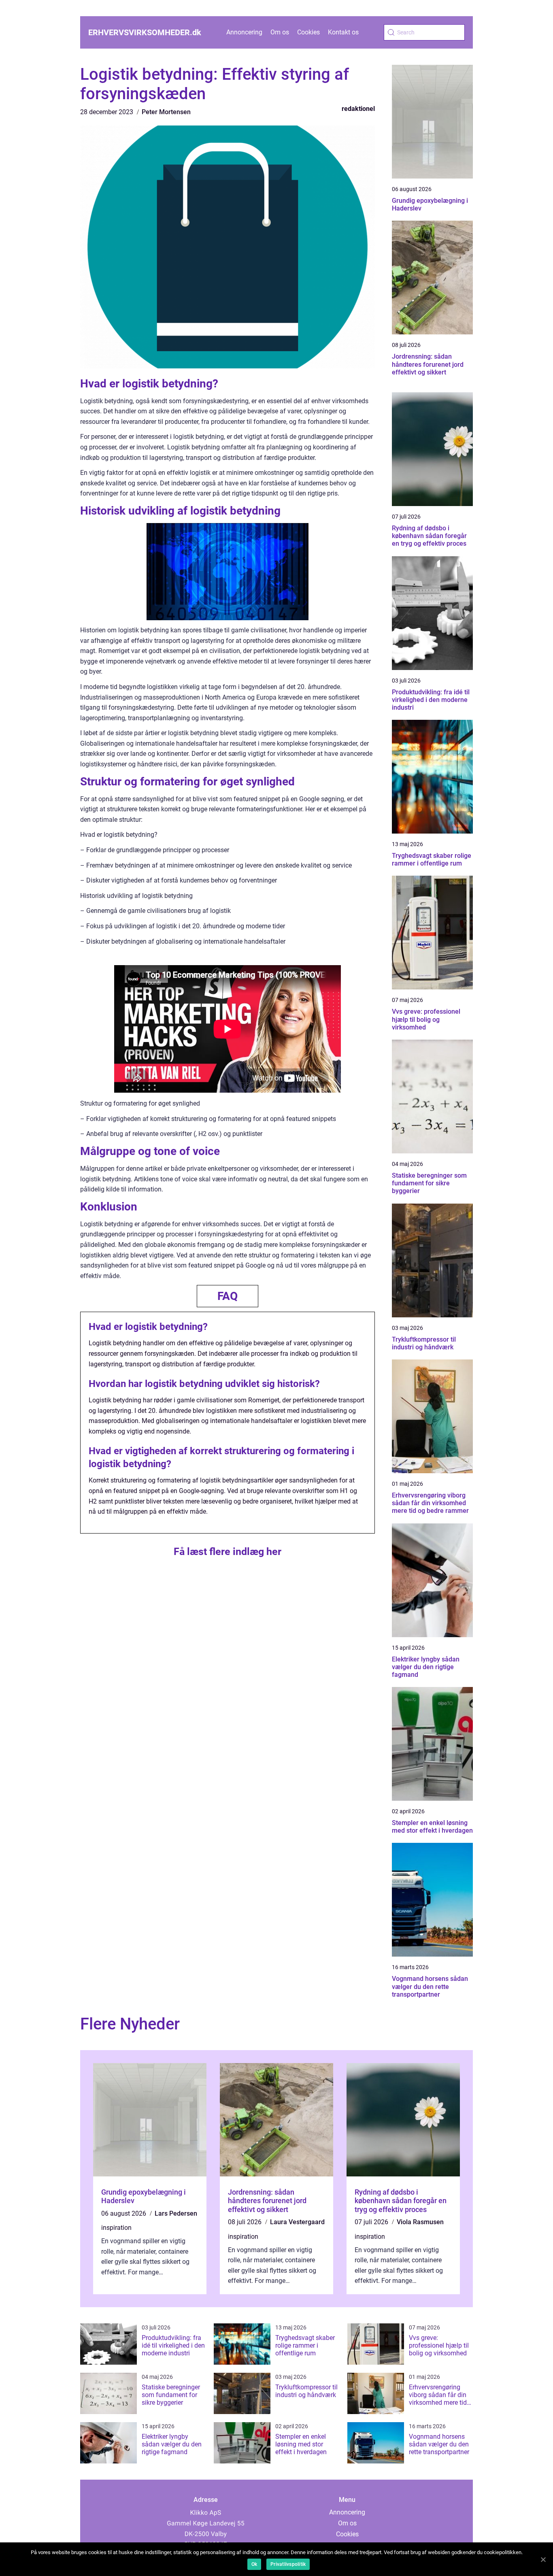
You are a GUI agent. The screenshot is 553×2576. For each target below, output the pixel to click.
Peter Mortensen (166, 112)
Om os (280, 32)
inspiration (116, 2228)
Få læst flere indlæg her (228, 1552)
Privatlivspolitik (288, 2564)
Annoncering (244, 32)
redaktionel (358, 109)
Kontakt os (343, 32)
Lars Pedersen (176, 2213)
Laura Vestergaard (297, 2222)
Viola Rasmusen (420, 2222)
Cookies (308, 32)
